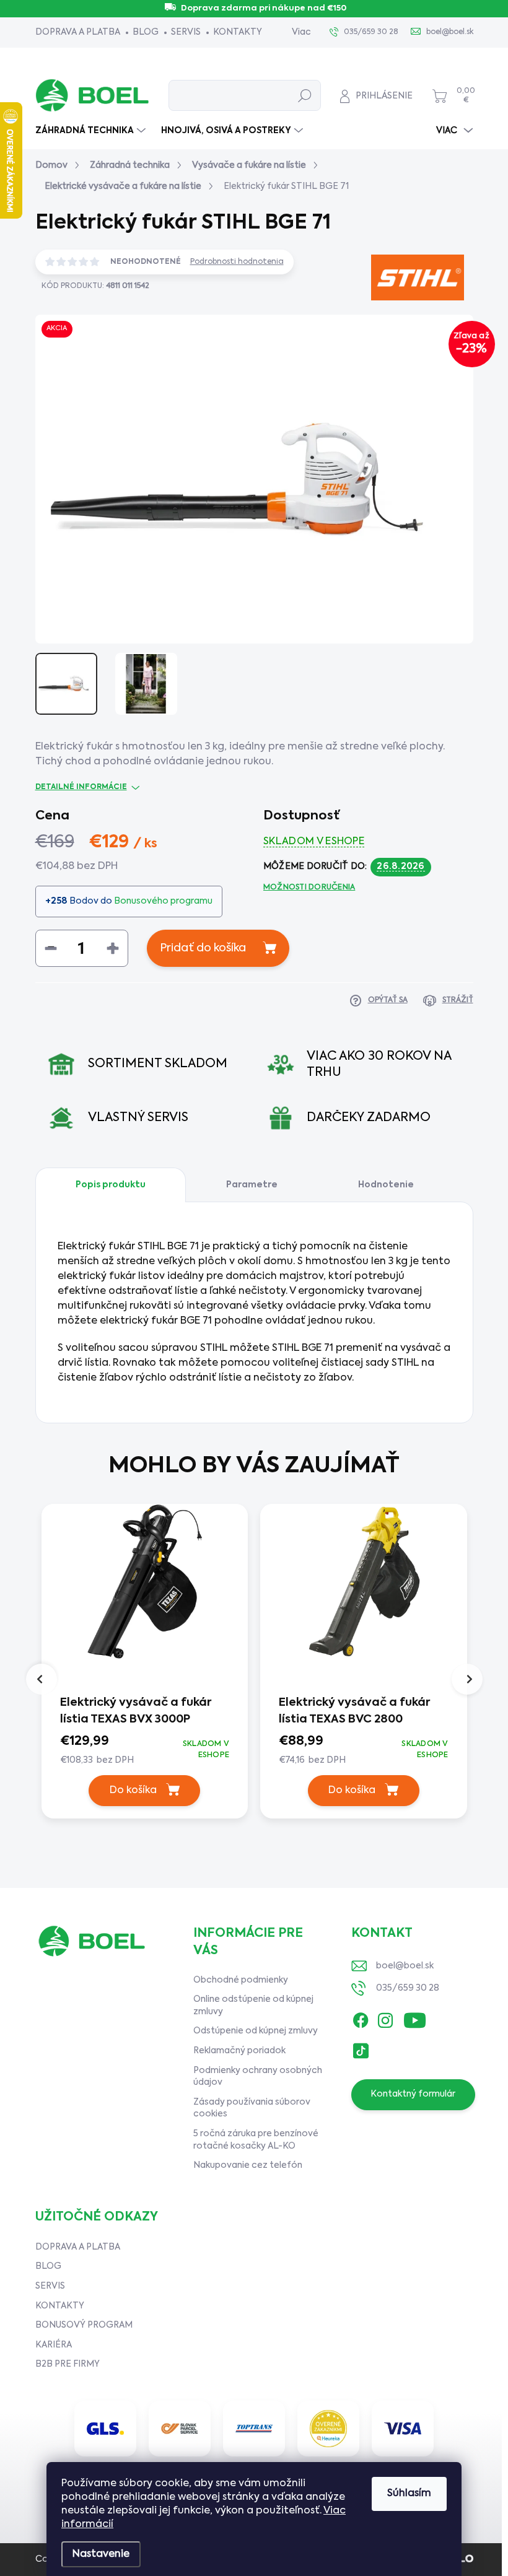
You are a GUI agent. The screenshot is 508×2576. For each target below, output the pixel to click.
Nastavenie (101, 2554)
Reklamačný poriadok (239, 2051)
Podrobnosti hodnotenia (237, 262)
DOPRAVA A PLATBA (78, 32)
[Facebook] (361, 2018)
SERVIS (186, 32)
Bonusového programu (163, 901)
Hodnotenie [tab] (386, 1185)
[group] (145, 1671)
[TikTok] (361, 2048)
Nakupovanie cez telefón (248, 2165)
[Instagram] (385, 2018)
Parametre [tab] (252, 1185)
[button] (145, 1750)
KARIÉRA (54, 2345)
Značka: (399, 322)
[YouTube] (415, 2018)
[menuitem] (92, 131)
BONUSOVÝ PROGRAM (84, 2325)
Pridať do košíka (203, 948)
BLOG (146, 32)
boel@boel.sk (405, 1966)
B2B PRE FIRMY (68, 2364)
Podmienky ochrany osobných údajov (258, 2077)
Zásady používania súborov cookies (252, 2108)
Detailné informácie (81, 787)
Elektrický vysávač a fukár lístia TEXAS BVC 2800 (354, 1711)
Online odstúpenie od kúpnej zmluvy (253, 2006)
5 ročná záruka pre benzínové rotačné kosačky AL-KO (256, 2140)
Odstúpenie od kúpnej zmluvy (256, 2031)
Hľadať (305, 95)
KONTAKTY (238, 32)
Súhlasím (409, 2494)
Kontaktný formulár (413, 2094)
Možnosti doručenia (309, 888)
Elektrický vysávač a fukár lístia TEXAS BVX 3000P (136, 1711)
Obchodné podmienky (241, 1980)
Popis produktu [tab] (111, 1185)
